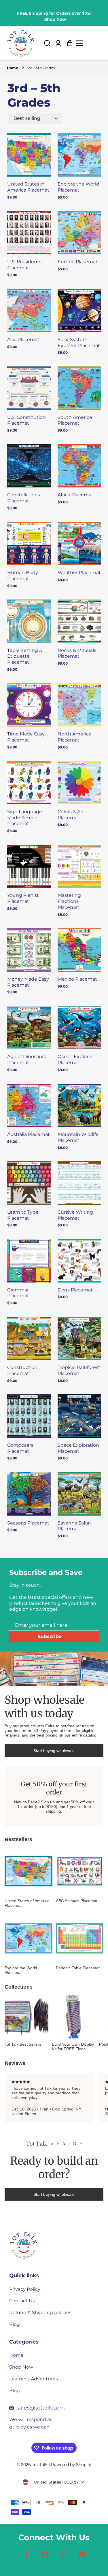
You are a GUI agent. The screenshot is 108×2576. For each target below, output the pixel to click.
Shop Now (55, 19)
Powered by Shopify (71, 2465)
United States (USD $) (56, 2482)
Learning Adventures (34, 2379)
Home (13, 68)
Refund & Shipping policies (40, 2313)
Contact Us (22, 2301)
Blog (15, 2324)
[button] (47, 43)
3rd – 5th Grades (41, 68)
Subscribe (50, 1636)
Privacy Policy (25, 2289)
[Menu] (90, 43)
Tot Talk (40, 2465)
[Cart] (68, 43)
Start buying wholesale (54, 1751)
